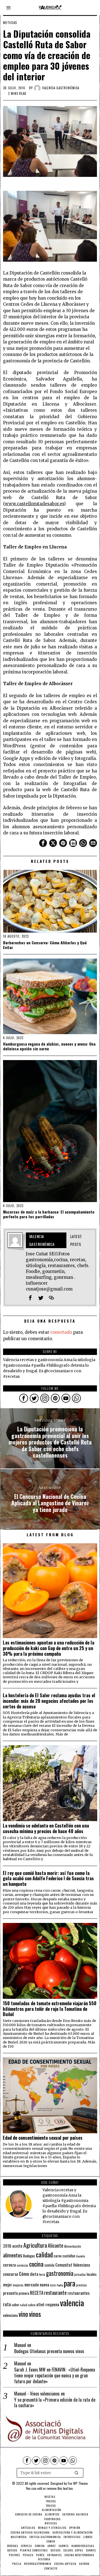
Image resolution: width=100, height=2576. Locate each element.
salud (24, 2305)
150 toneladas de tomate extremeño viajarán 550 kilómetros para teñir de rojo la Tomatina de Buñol (50, 2009)
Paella (60, 2285)
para (70, 2283)
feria (42, 2274)
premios (82, 2285)
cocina (36, 2264)
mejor (7, 2285)
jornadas (80, 2274)
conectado (61, 1332)
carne (58, 2256)
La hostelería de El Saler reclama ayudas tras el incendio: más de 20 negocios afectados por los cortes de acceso (49, 1701)
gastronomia (60, 2273)
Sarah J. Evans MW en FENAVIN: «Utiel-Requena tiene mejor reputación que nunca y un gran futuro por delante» (55, 2375)
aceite (17, 2246)
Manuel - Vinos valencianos (37, 2394)
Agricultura (35, 2245)
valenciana (10, 2315)
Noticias (10, 23)
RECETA (37, 2293)
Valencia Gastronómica (61, 88)
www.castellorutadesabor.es (34, 504)
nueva (44, 2284)
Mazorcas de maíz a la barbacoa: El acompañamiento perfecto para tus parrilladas (49, 1214)
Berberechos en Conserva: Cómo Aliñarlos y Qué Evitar (45, 945)
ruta (7, 2304)
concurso (11, 2274)
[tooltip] (43, 843)
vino (23, 2314)
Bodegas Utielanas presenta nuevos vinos (49, 2351)
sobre (32, 2305)
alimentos (13, 2255)
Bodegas (29, 2256)
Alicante (56, 2245)
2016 (7, 2246)
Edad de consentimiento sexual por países (43, 2138)
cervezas (22, 2265)
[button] (77, 2473)
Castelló (80, 2256)
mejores (18, 2285)
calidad (44, 2254)
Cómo (24, 2274)
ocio (53, 2285)
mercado (32, 2284)
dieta (34, 2274)
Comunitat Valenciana (73, 2265)
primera (24, 2293)
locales (92, 2274)
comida (49, 2265)
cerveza (9, 2265)
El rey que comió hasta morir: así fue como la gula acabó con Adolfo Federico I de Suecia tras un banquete (48, 1878)
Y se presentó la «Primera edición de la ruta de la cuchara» (55, 2403)
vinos (35, 2314)
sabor (15, 2305)
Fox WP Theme (78, 2483)
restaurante (55, 2292)
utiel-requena (48, 2304)
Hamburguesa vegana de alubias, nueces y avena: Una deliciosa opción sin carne (49, 1046)
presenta (10, 2293)
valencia (72, 2302)
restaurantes (79, 2293)
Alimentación (73, 2246)
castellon (69, 2256)
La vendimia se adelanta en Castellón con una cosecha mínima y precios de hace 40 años (46, 1828)
